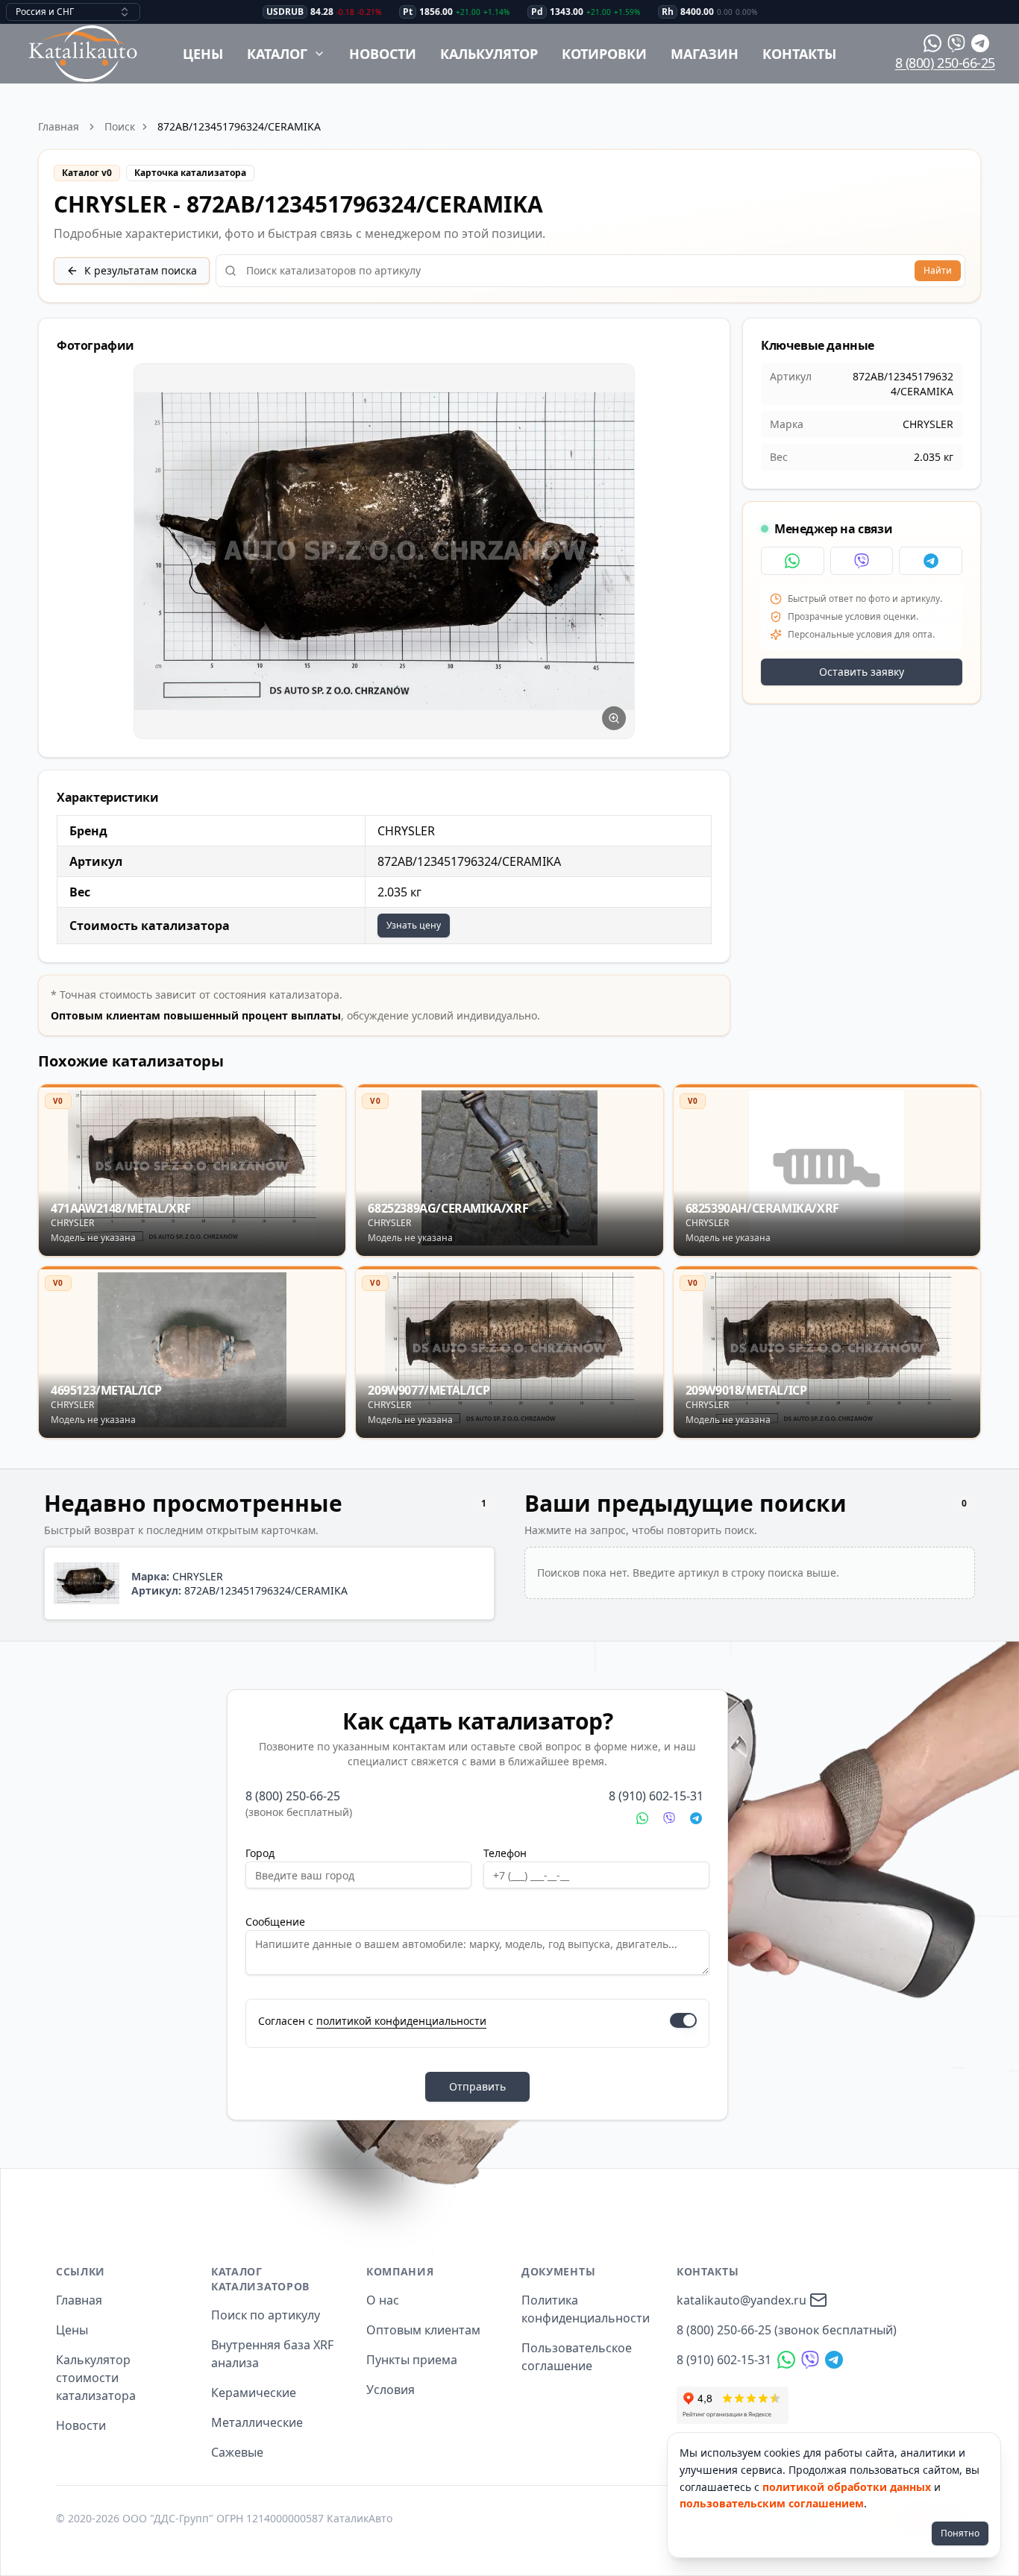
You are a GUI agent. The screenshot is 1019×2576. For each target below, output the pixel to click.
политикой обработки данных (847, 2487)
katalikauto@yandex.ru (741, 2300)
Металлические (257, 2422)
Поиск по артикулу (266, 2315)
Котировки (604, 54)
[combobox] (73, 12)
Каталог (277, 54)
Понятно (960, 2533)
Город (260, 1853)
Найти (938, 270)
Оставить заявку (862, 672)
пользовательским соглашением (772, 2503)
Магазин (705, 54)
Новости (383, 54)
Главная (59, 126)
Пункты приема (412, 2360)
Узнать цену (414, 925)
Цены (203, 54)
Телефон (505, 1853)
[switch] (683, 2020)
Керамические (254, 2393)
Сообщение (275, 1922)
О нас (383, 2300)
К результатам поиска (141, 270)
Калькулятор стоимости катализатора (96, 2378)
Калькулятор (489, 54)
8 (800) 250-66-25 (945, 63)
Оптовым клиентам (423, 2330)
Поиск (120, 126)
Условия (391, 2390)
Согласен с (372, 2021)
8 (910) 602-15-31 (656, 1796)
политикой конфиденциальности (401, 2021)
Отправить (477, 2086)
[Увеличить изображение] (614, 718)
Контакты (799, 54)
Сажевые (237, 2452)
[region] (384, 552)
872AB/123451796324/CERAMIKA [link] (239, 126)
